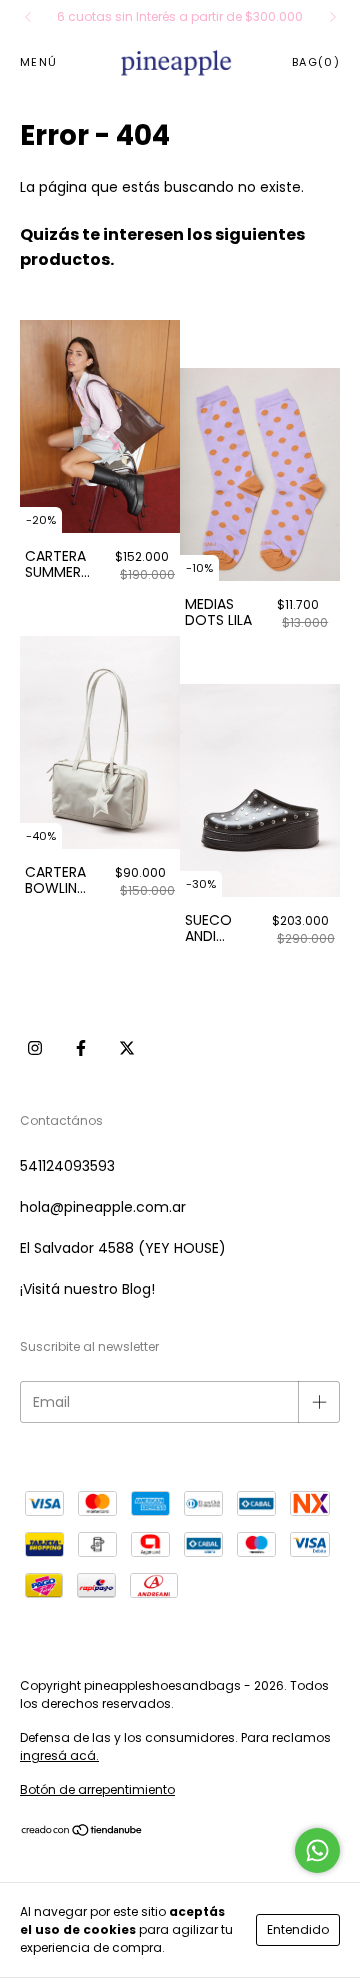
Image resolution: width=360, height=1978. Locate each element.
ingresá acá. (59, 1755)
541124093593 (67, 1166)
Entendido (298, 1929)
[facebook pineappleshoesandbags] (81, 1047)
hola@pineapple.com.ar (103, 1207)
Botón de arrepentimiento (97, 1789)
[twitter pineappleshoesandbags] (127, 1047)
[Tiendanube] (82, 1832)
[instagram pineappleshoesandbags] (35, 1047)
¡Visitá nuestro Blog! (87, 1289)
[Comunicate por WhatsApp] (317, 1850)
